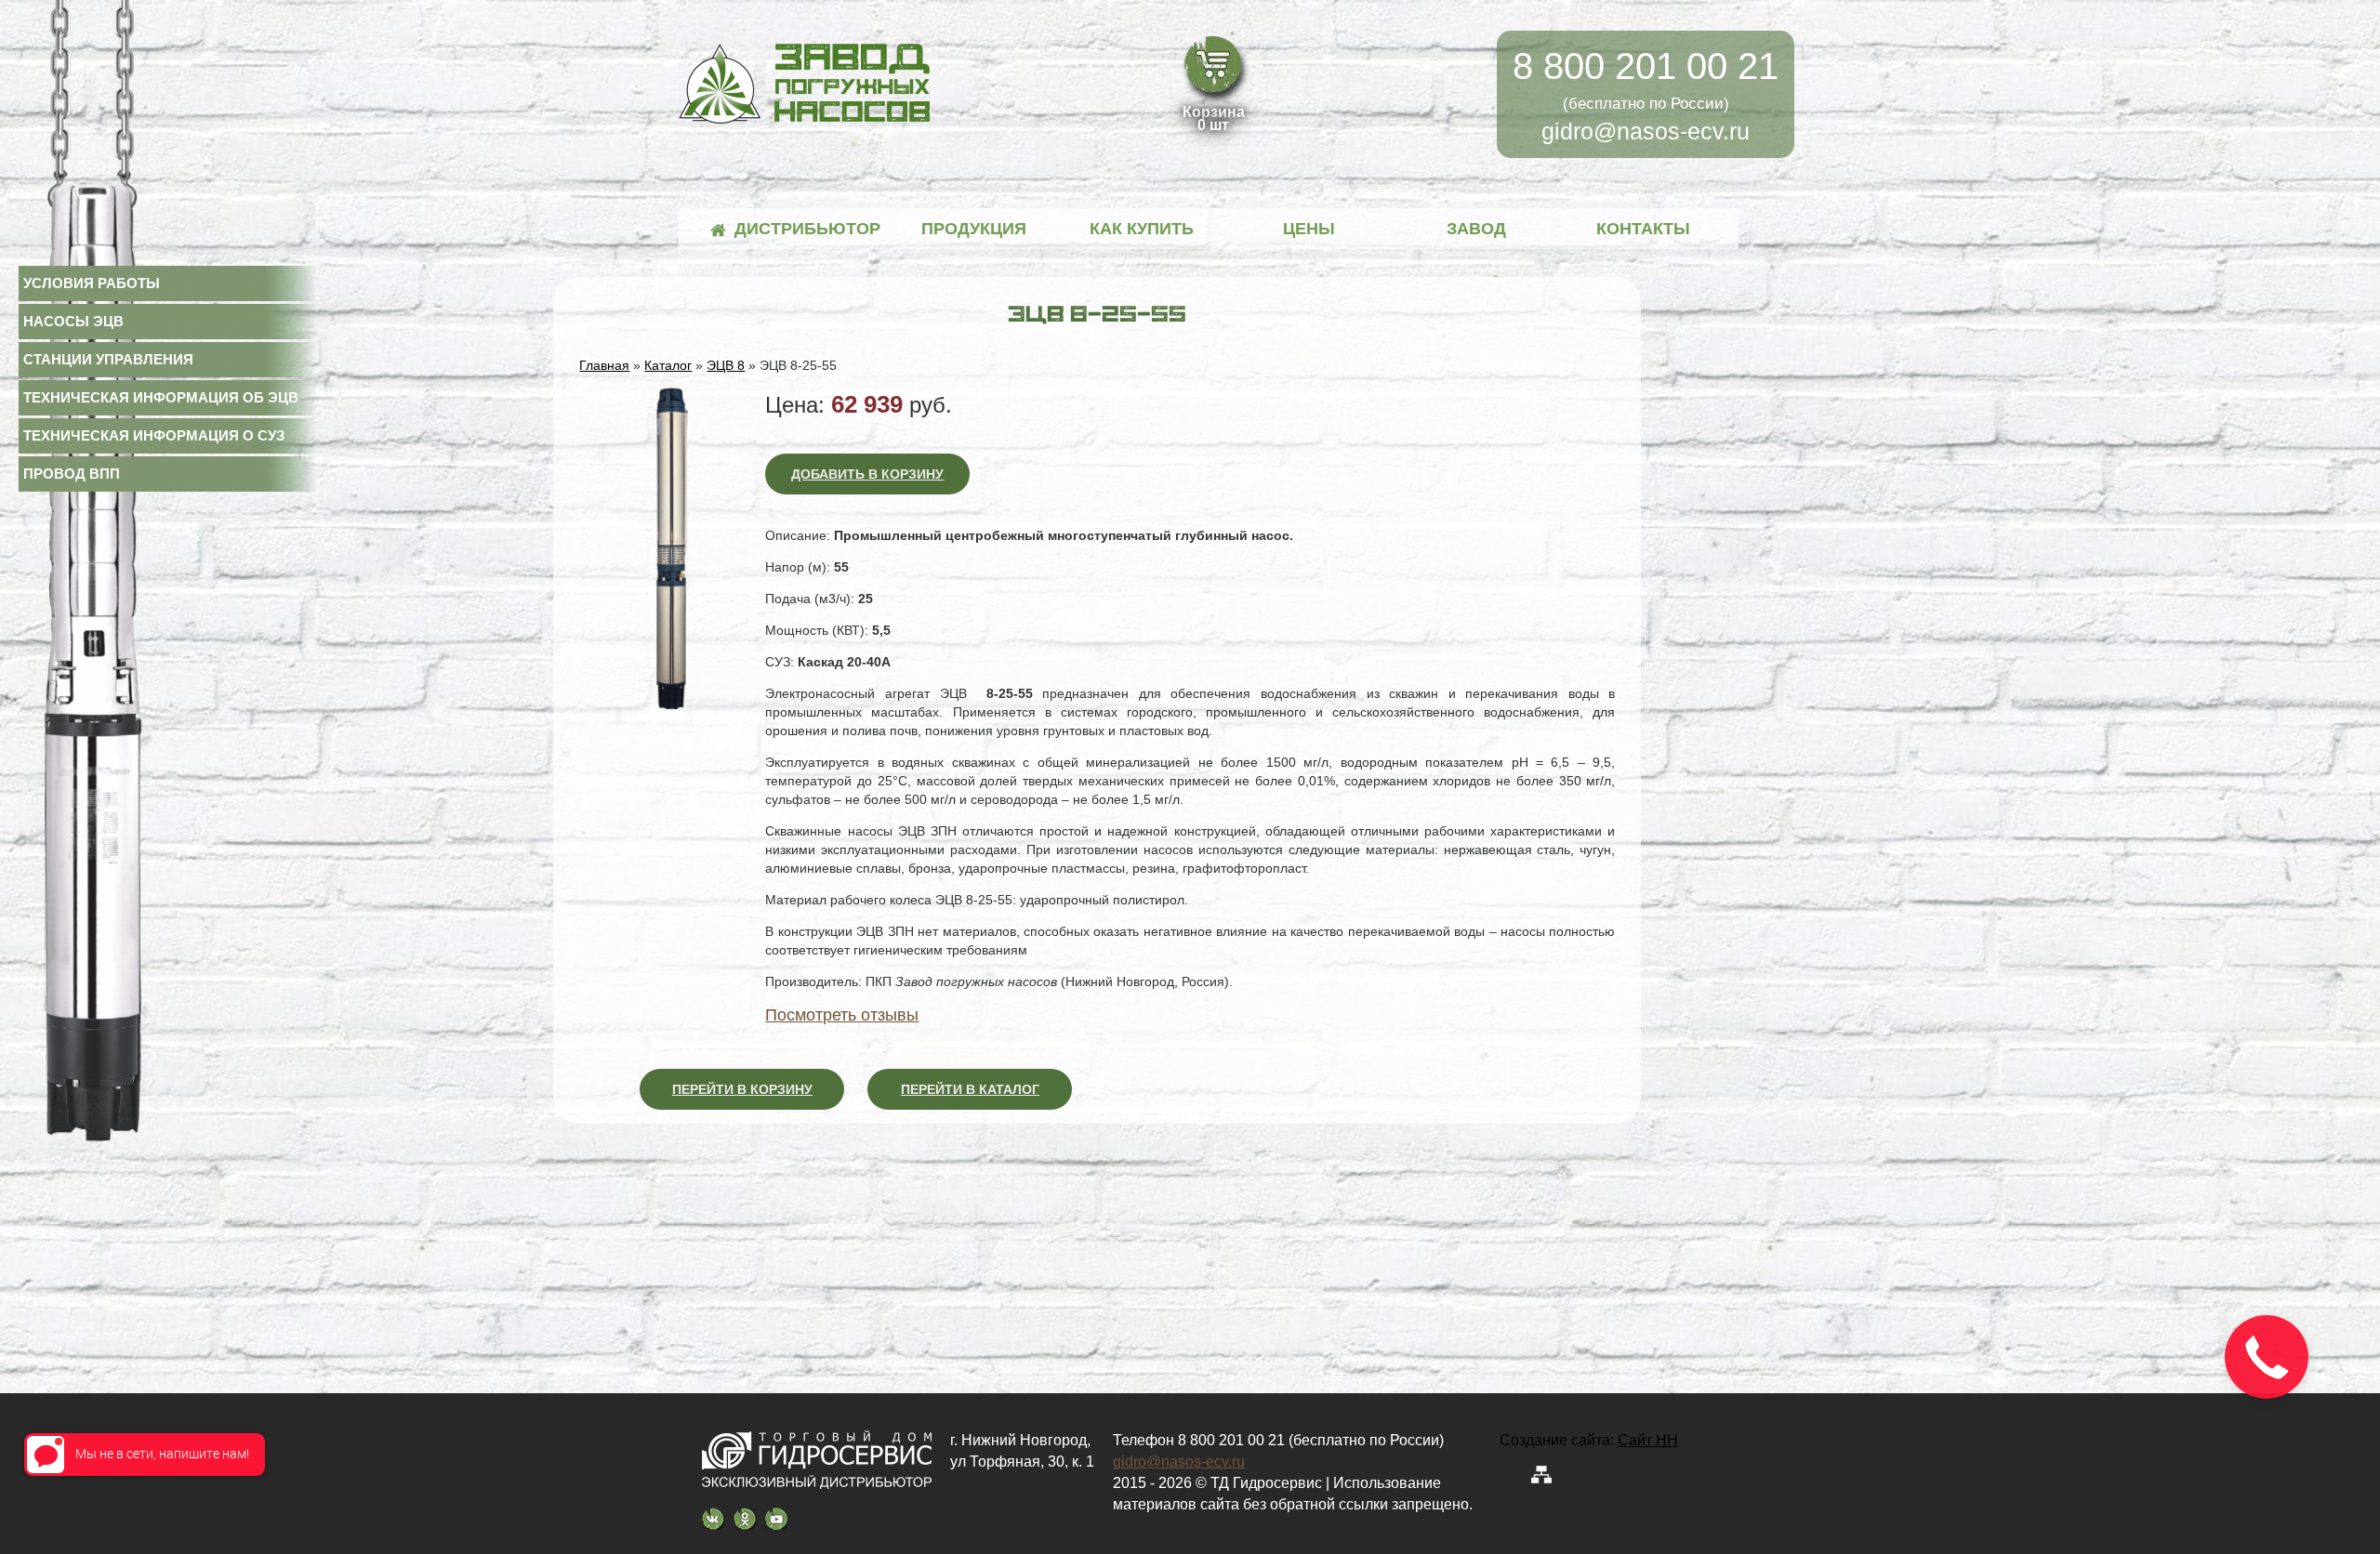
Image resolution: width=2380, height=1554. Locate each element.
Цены (1309, 229)
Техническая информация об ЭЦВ (161, 397)
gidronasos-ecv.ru (1646, 131)
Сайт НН (1648, 1440)
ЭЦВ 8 (726, 365)
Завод (1476, 229)
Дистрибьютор (807, 229)
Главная (604, 365)
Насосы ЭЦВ (73, 321)
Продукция (974, 229)
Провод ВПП (72, 474)
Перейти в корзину (742, 1089)
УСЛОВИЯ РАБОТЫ (92, 283)
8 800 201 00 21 (1646, 66)
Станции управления (108, 359)
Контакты (1643, 229)
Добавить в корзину (867, 474)
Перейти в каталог (970, 1089)
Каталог (668, 365)
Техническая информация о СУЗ (154, 435)
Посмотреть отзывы (842, 1015)
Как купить (1142, 229)
